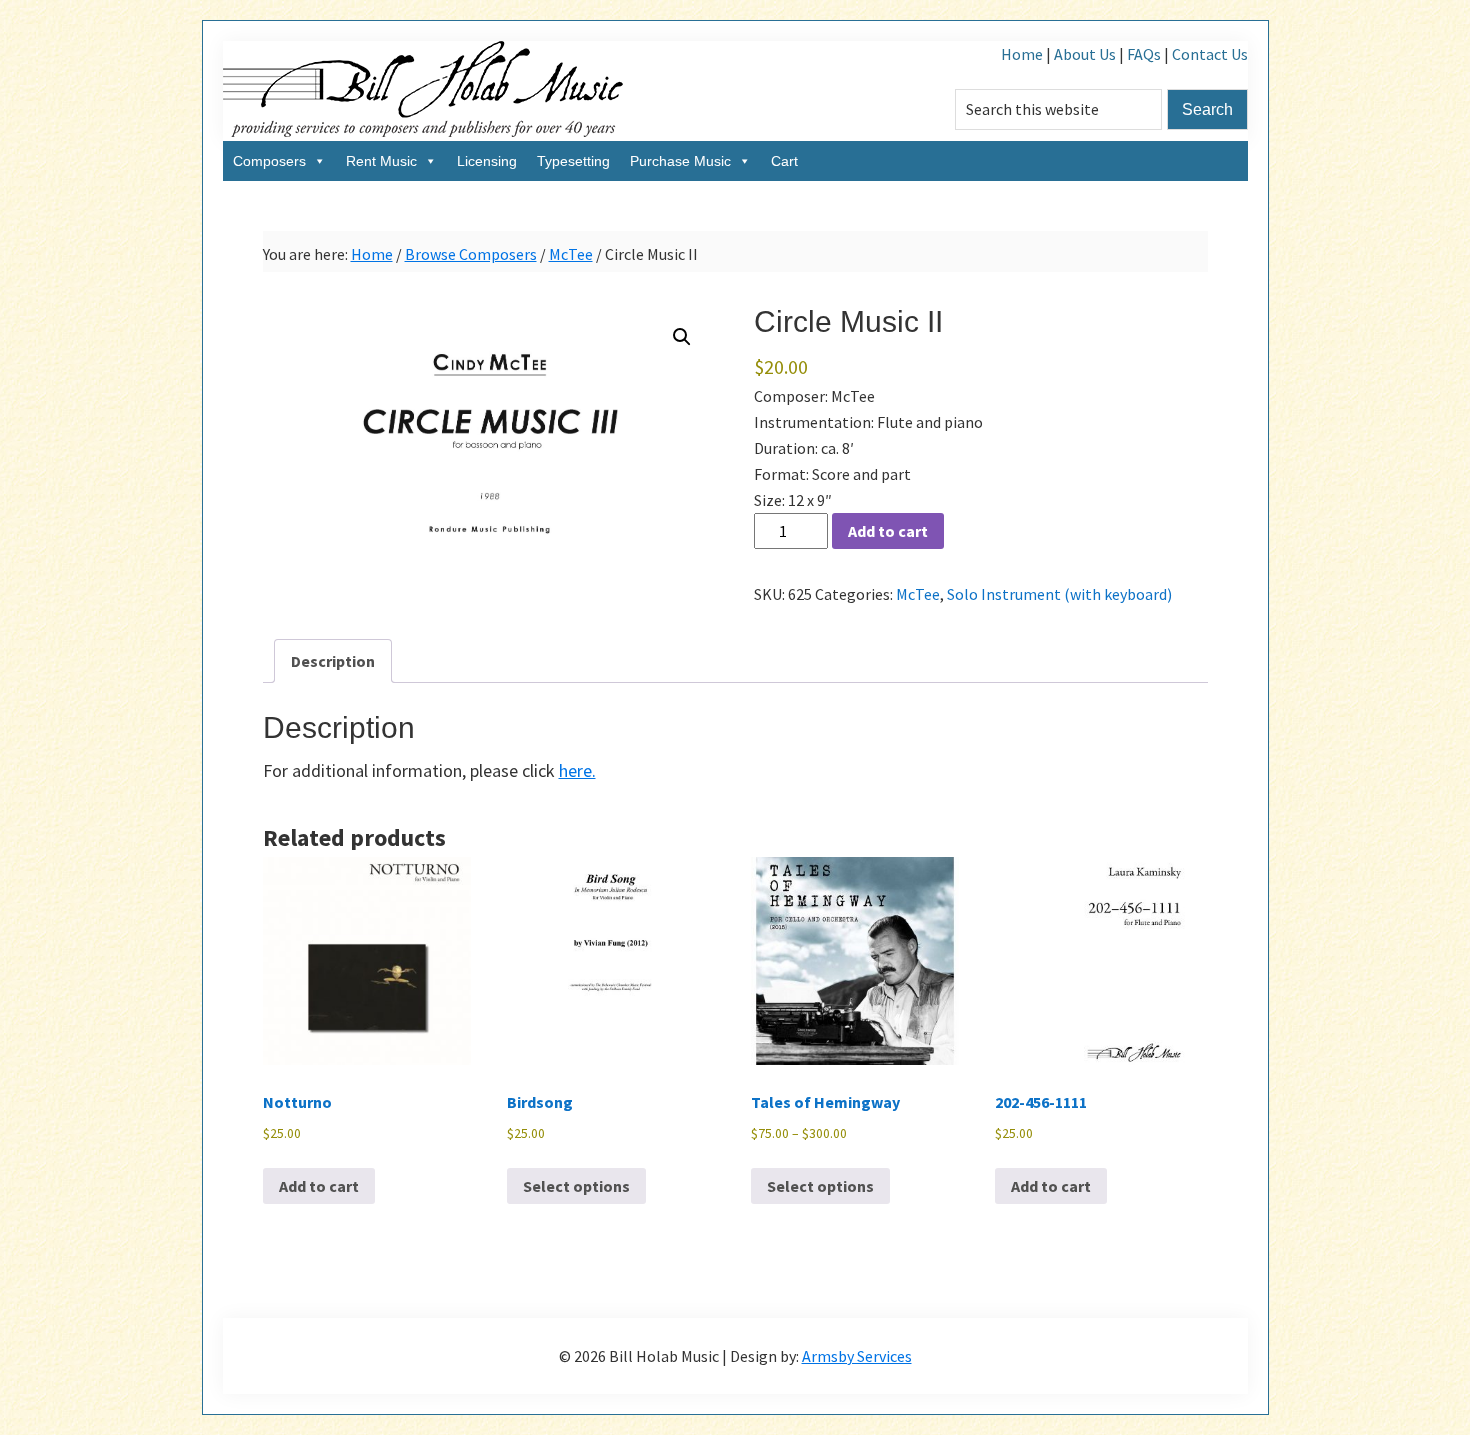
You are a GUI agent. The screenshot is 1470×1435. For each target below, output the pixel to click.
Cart (784, 161)
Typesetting (573, 161)
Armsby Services (857, 1356)
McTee (571, 254)
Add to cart (888, 531)
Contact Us (1210, 54)
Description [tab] (333, 661)
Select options (576, 1186)
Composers (269, 161)
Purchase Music (680, 161)
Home (1022, 54)
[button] (682, 337)
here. (577, 770)
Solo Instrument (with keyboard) (1059, 594)
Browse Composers (471, 254)
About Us (1085, 54)
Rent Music (381, 161)
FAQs (1144, 54)
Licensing (487, 161)
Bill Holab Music (423, 91)
